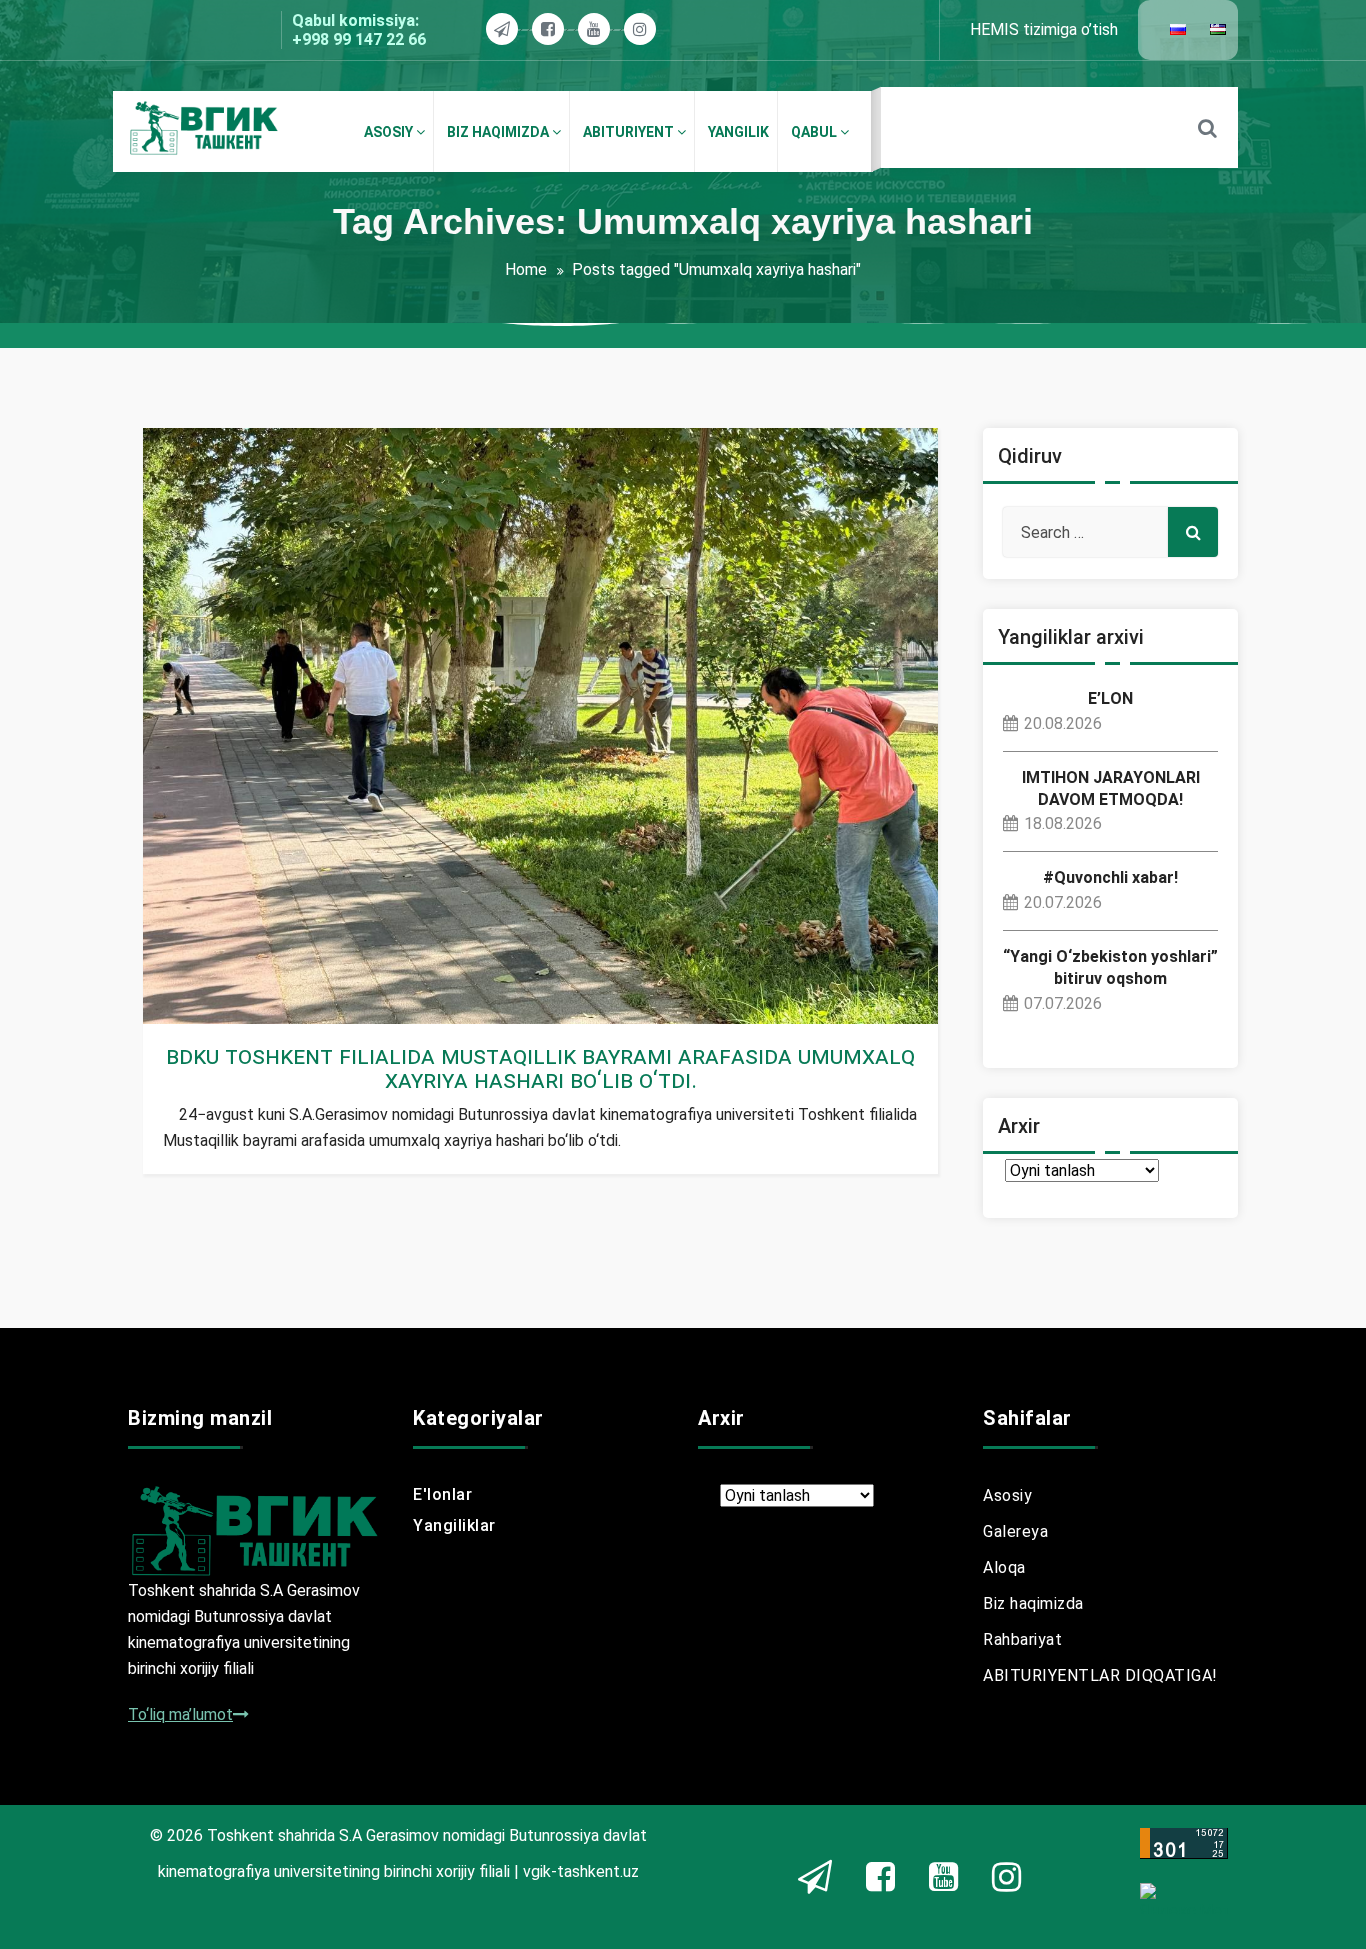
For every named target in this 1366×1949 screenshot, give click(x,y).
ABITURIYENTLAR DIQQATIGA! (1100, 1675)
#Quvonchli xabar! (1110, 877)
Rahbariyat (1022, 1639)
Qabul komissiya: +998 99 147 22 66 (359, 30)
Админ (225, 963)
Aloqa (1004, 1567)
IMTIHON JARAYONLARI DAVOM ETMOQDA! (1111, 788)
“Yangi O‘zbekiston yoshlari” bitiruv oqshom (1110, 967)
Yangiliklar (218, 1011)
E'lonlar (442, 1494)
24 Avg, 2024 (226, 987)
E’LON (1110, 698)
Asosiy (1007, 1495)
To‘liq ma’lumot (180, 1714)
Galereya (1015, 1531)
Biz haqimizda (1033, 1603)
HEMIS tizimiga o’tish (1044, 29)
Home (526, 269)
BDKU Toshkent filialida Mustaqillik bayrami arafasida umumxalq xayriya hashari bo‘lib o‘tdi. (540, 1068)
